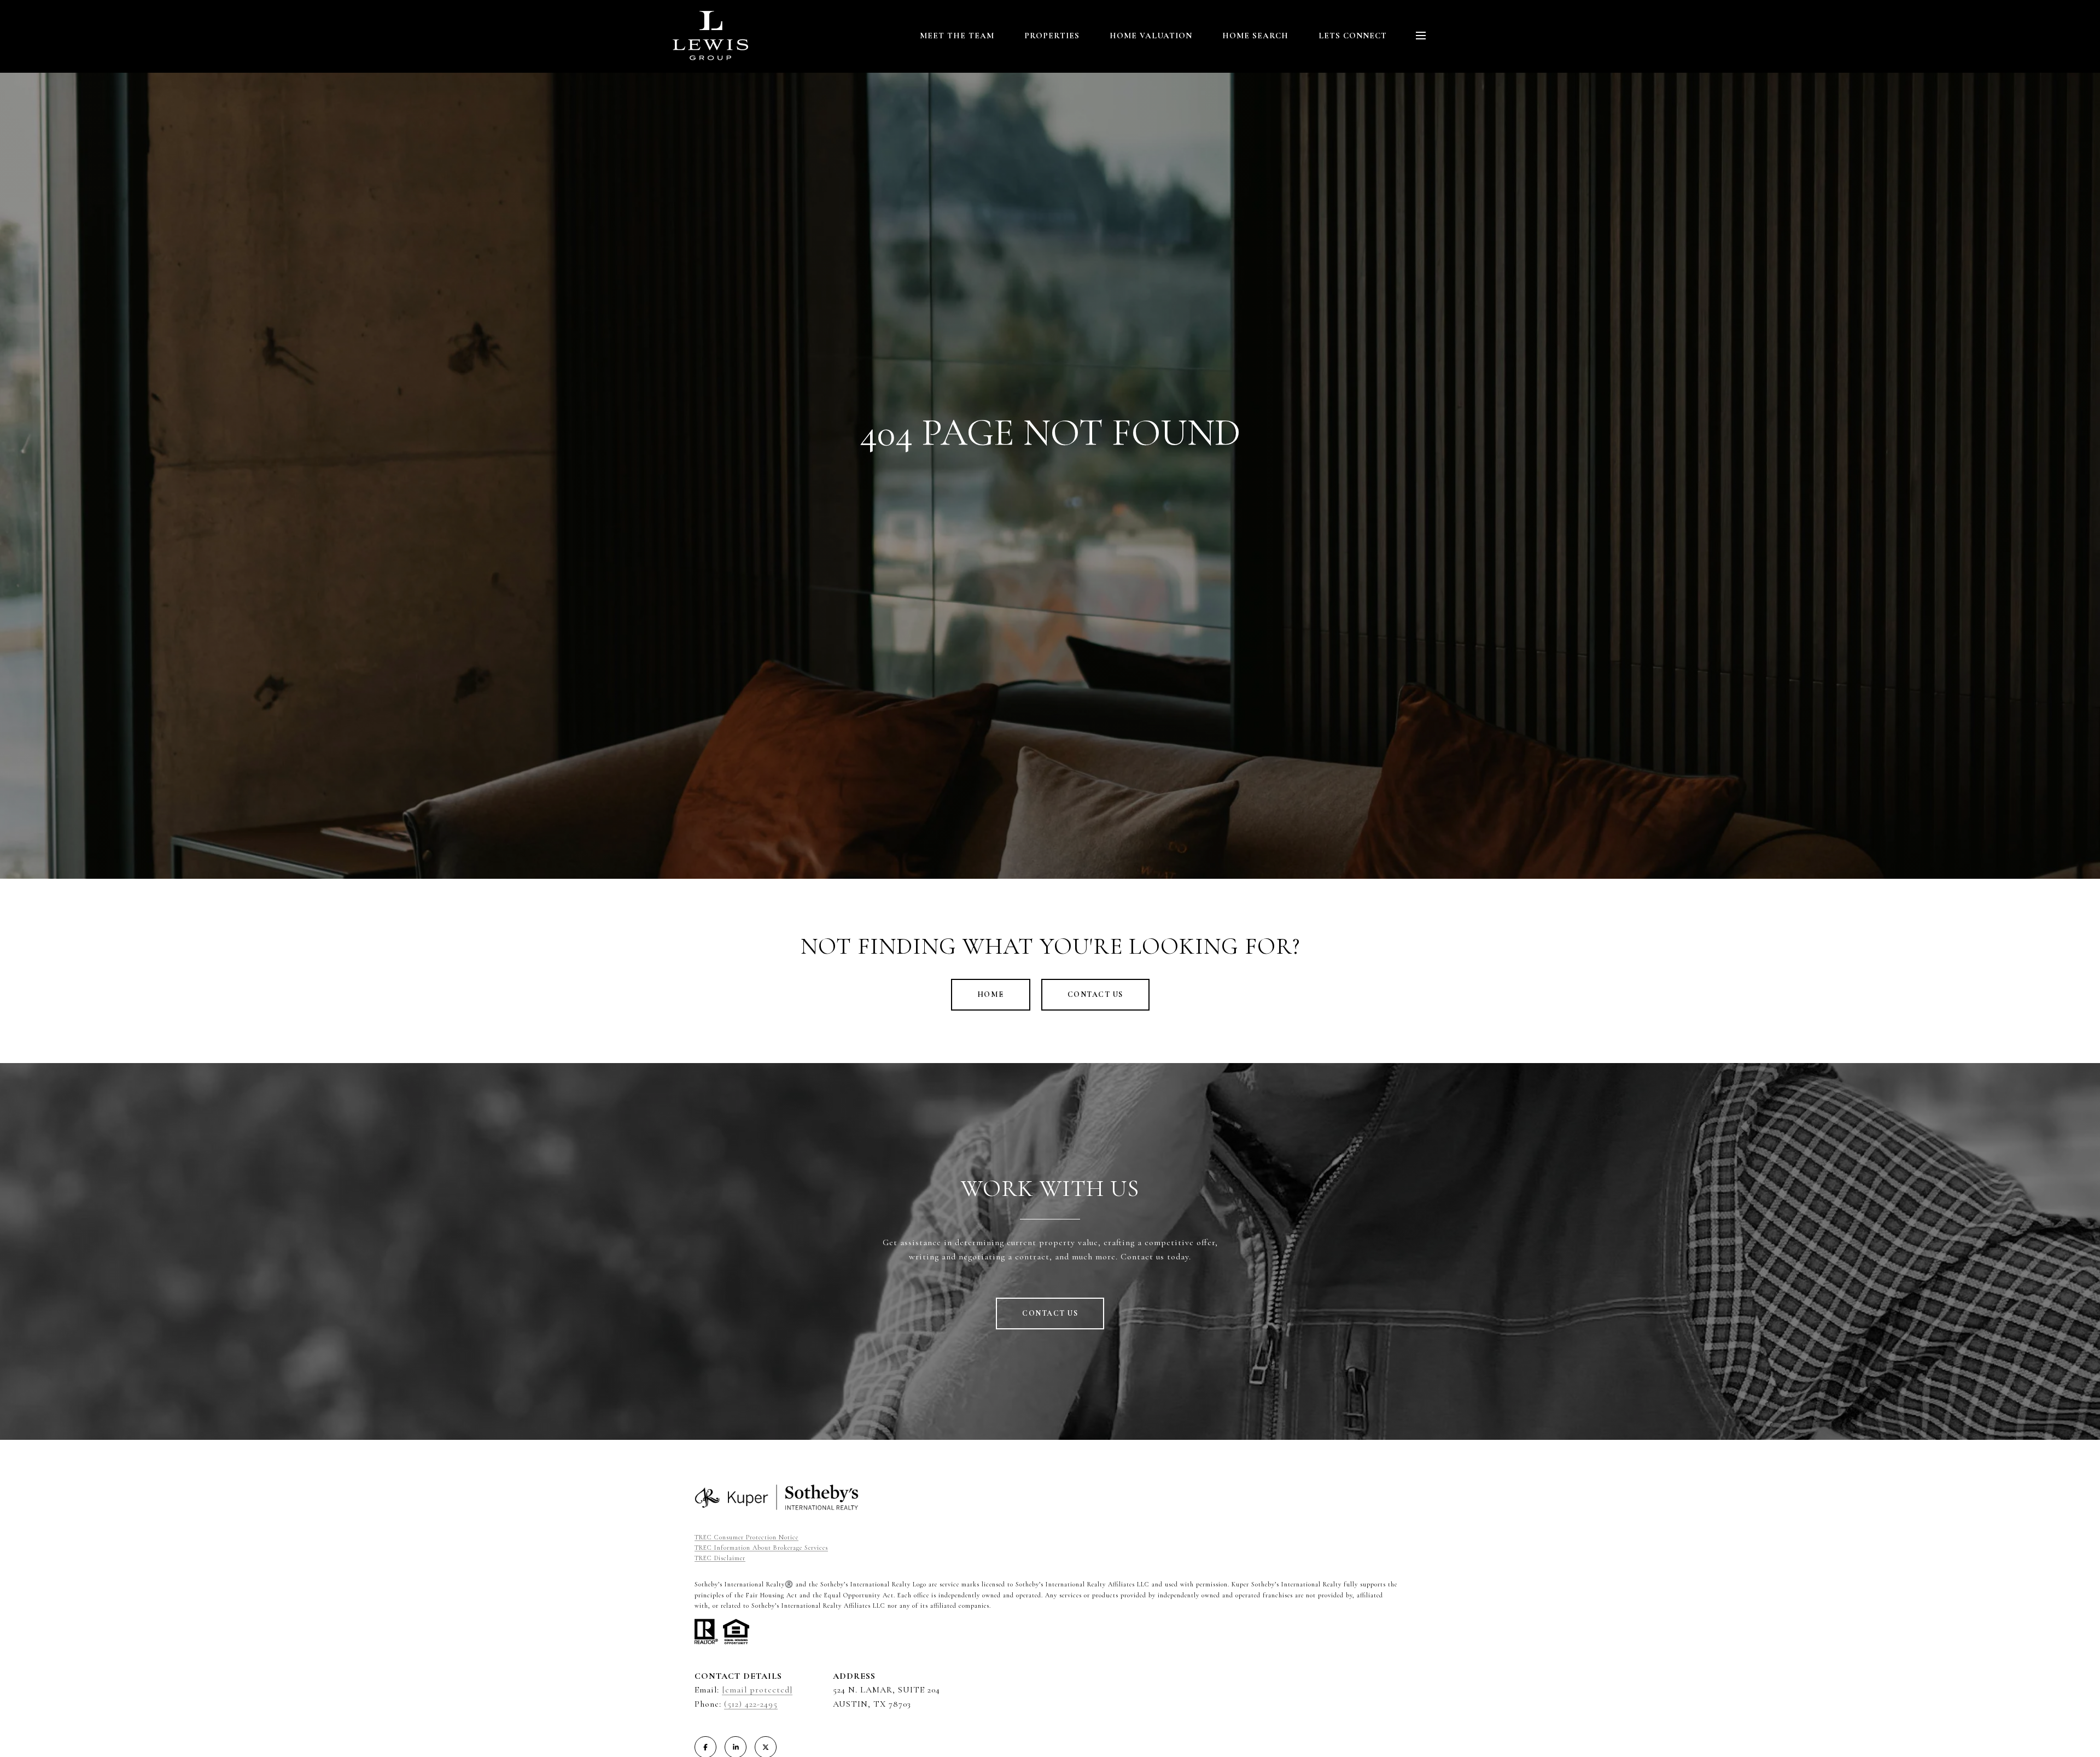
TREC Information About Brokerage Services (761, 1548)
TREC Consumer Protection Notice (746, 1537)
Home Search (1255, 36)
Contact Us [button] (1095, 994)
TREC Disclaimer (720, 1558)
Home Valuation (1151, 36)
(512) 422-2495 (751, 1704)
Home (991, 994)
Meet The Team (957, 36)
